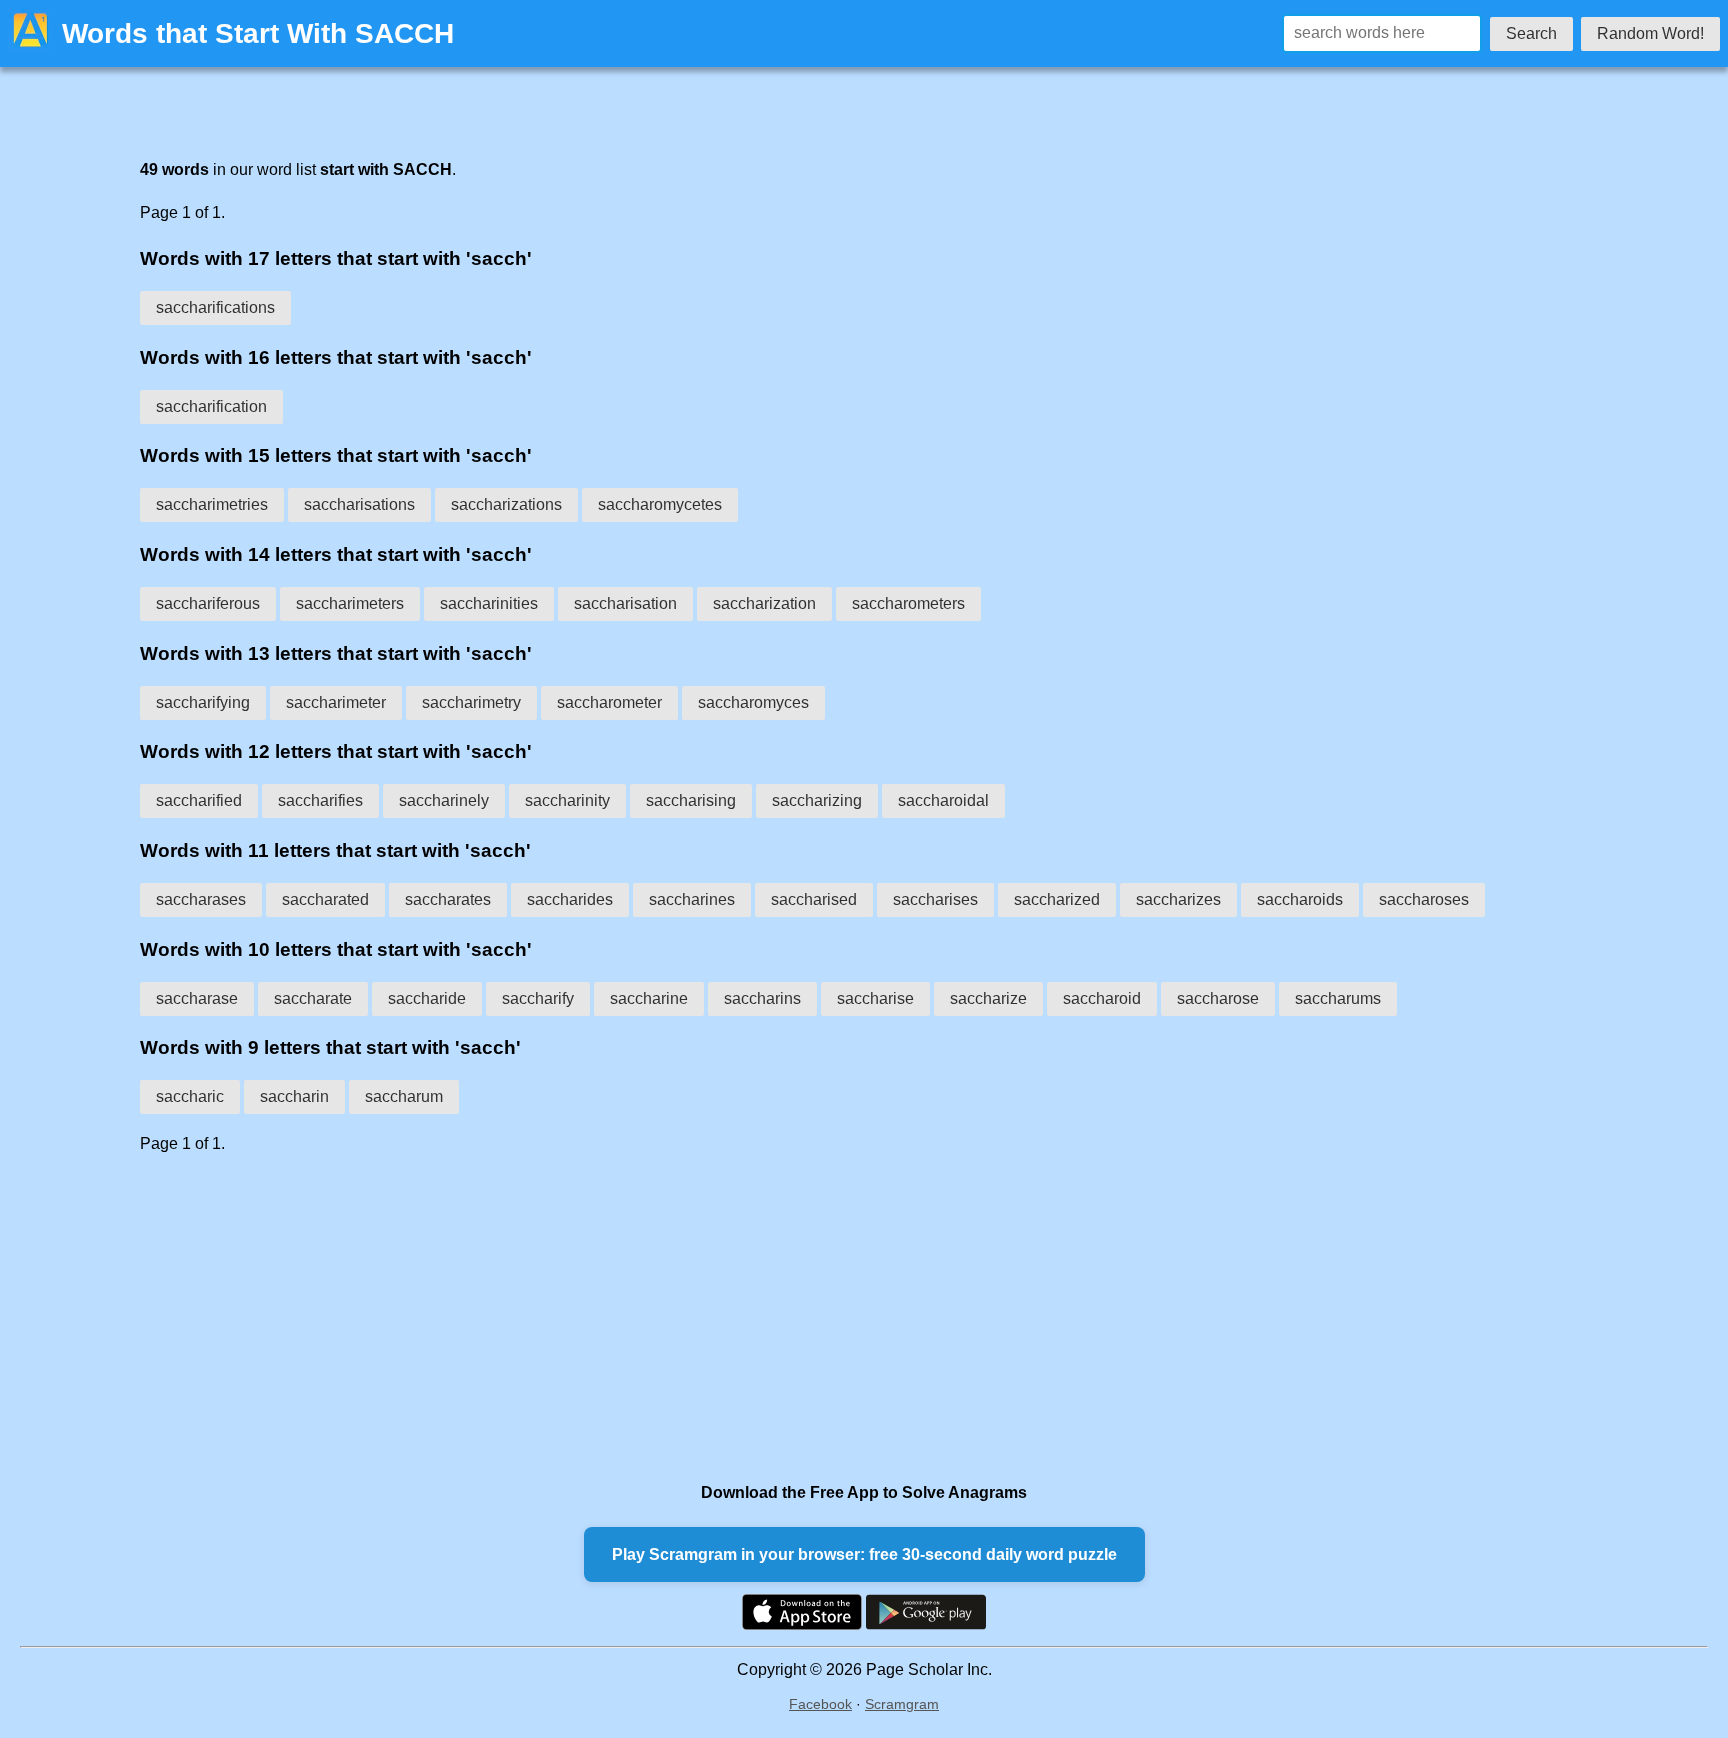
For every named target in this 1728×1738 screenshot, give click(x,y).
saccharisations (359, 504)
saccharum (404, 1096)
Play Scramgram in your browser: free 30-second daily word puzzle (864, 1554)
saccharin (294, 1096)
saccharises (935, 899)
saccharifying (203, 702)
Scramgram (902, 1704)
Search (1531, 33)
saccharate (313, 998)
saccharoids (1300, 899)
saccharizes (1178, 899)
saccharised (814, 899)
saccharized (1057, 899)
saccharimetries (212, 504)
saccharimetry (471, 702)
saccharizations (506, 504)
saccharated (325, 899)
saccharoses (1424, 899)
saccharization (764, 603)
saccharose (1218, 998)
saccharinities (489, 603)
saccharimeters (350, 603)
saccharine (649, 998)
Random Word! (1650, 33)
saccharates (448, 899)
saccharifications (215, 307)
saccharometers (908, 603)
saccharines (692, 899)
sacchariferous (208, 603)
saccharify (538, 998)
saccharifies (320, 800)
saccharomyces (753, 702)
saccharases (201, 899)
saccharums (1338, 998)
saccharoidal (943, 800)
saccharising (691, 800)
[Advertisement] (740, 1317)
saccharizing (817, 800)
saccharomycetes (660, 504)
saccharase (197, 998)
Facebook (820, 1704)
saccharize (988, 998)
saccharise (875, 998)
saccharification (211, 406)
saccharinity (567, 800)
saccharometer (609, 702)
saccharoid (1102, 998)
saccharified (199, 800)
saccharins (762, 998)
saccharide (427, 998)
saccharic (190, 1096)
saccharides (570, 899)
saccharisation (625, 603)
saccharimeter (336, 702)
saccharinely (444, 800)
